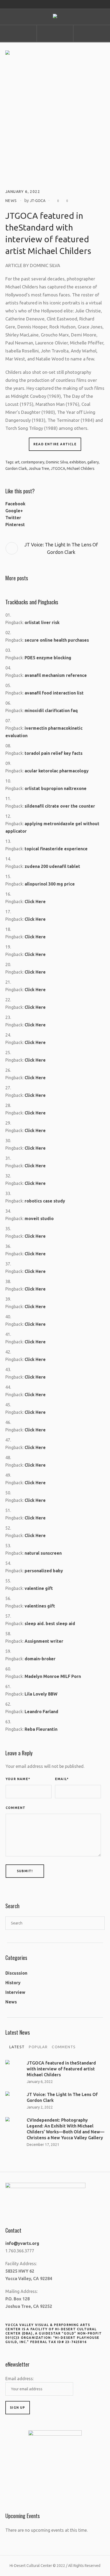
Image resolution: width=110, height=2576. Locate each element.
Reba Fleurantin (41, 1729)
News (11, 201)
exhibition (78, 462)
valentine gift (39, 1588)
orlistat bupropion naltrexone (56, 788)
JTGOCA (58, 469)
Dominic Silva (57, 462)
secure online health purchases (57, 640)
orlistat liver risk (42, 622)
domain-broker (40, 1659)
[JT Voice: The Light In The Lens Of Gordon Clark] (13, 2099)
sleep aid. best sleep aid (50, 1624)
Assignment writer (44, 1641)
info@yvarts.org (22, 2243)
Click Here (35, 902)
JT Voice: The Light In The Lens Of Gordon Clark (61, 548)
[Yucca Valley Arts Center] (55, 17)
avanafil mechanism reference (56, 675)
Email (62, 1779)
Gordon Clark (16, 469)
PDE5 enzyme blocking (48, 658)
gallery (93, 462)
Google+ (14, 511)
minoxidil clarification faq (51, 711)
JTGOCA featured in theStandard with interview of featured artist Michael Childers (61, 2069)
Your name (18, 1779)
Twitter (13, 518)
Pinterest (15, 525)
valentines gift (40, 1606)
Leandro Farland (41, 1712)
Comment (15, 1808)
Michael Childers (81, 469)
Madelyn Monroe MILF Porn (53, 1676)
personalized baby (44, 1571)
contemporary (33, 462)
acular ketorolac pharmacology (57, 771)
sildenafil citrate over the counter (60, 806)
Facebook (15, 504)
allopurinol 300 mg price (50, 884)
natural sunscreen (43, 1553)
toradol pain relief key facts (54, 753)
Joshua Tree (39, 469)
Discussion (16, 1973)
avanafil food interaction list (54, 693)
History (13, 1983)
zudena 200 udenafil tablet (52, 866)
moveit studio (39, 1218)
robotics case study (45, 1201)
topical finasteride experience (56, 849)
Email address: (19, 2379)
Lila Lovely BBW (41, 1694)
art (17, 462)
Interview (15, 1992)
